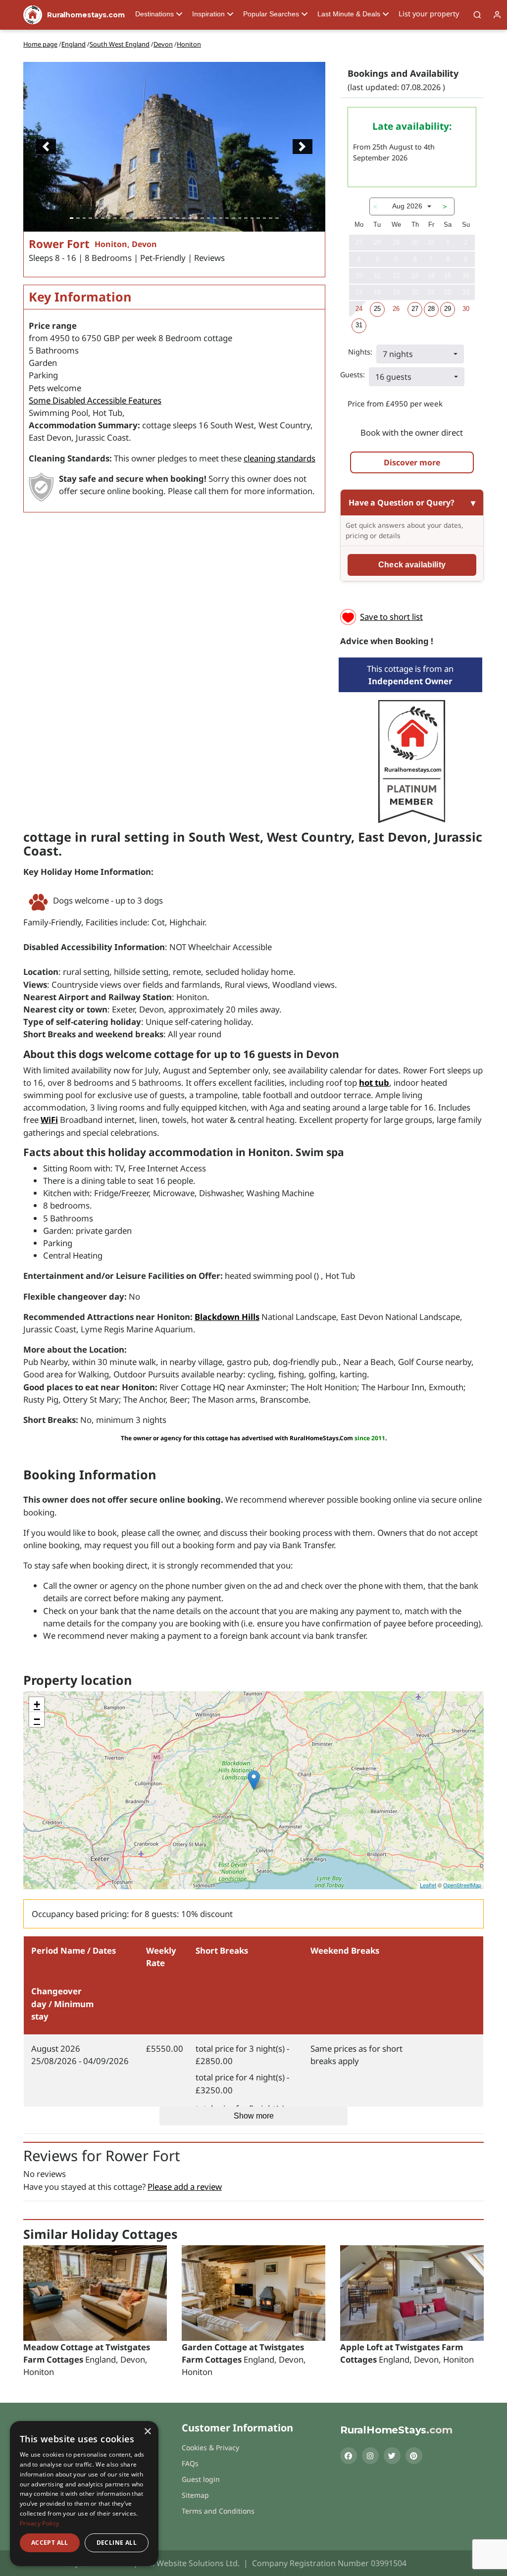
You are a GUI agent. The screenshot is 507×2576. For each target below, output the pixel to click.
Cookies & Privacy (210, 2448)
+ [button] (37, 1704)
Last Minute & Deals (349, 14)
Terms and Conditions (218, 2511)
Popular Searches (271, 14)
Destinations (154, 14)
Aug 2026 (407, 206)
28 (431, 309)
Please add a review (185, 2187)
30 (466, 309)
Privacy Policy (39, 2523)
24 (359, 309)
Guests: (353, 375)
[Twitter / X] (392, 2456)
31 (359, 325)
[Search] (477, 15)
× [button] (147, 2432)
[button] (46, 147)
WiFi (49, 1120)
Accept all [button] (50, 2543)
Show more (254, 2116)
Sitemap (195, 2495)
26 (396, 309)
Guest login (201, 2479)
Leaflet (428, 1885)
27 (415, 309)
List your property (429, 14)
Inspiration (208, 14)
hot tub (374, 1083)
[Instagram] (370, 2456)
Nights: (360, 352)
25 (377, 309)
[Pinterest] (414, 2456)
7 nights (398, 354)
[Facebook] (349, 2456)
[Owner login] (497, 15)
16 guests (393, 377)
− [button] (37, 1719)
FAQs (190, 2463)
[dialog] (84, 2494)
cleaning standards (279, 458)
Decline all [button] (117, 2543)
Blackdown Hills (227, 1317)
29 (448, 309)
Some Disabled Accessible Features (95, 400)
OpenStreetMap (462, 1885)
